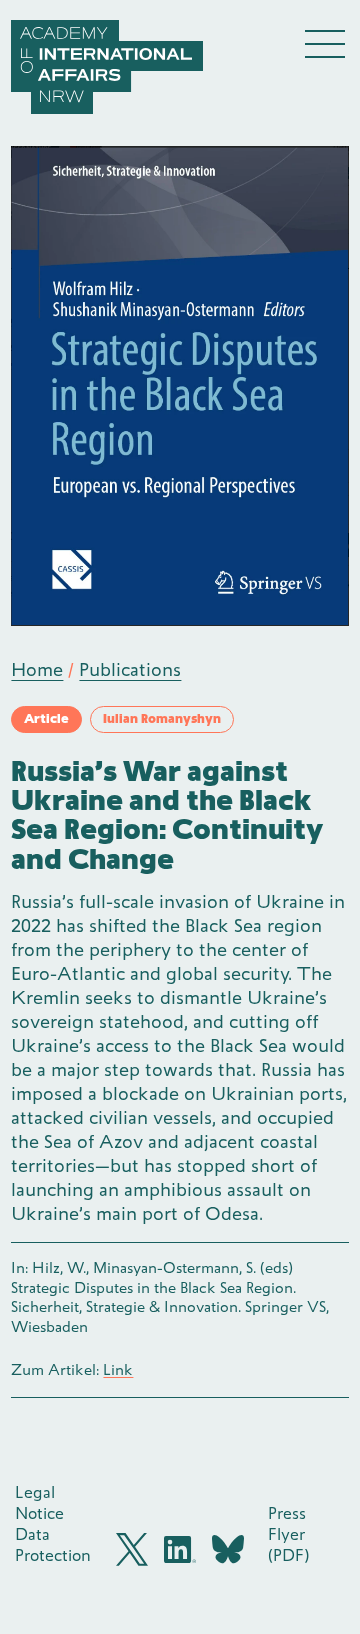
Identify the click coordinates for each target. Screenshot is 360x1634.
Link (118, 1370)
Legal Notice (39, 1502)
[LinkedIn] (180, 1549)
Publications (130, 669)
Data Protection (53, 1544)
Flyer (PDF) (288, 1544)
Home (37, 669)
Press (287, 1513)
